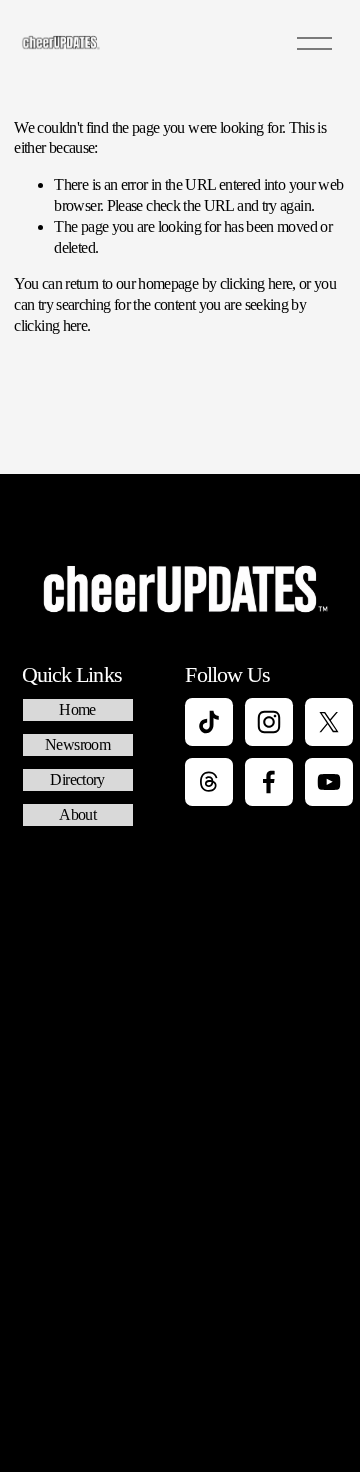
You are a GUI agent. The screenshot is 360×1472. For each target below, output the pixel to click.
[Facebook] (269, 782)
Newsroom (77, 744)
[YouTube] (329, 782)
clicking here (256, 283)
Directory (77, 779)
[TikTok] (209, 722)
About (77, 814)
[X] (329, 722)
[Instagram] (269, 722)
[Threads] (209, 782)
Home (77, 709)
